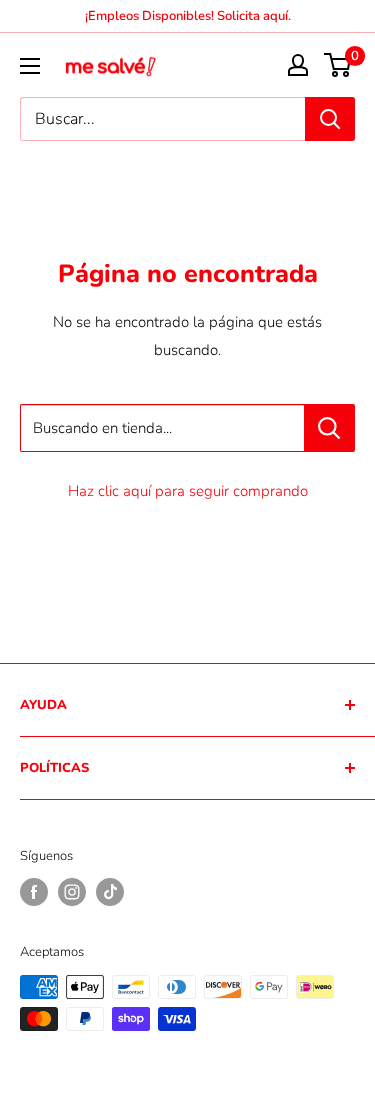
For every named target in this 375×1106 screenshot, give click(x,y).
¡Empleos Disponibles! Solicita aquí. (188, 16)
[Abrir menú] (30, 66)
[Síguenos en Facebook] (34, 892)
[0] (338, 65)
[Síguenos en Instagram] (72, 892)
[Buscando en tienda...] (329, 428)
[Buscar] (330, 119)
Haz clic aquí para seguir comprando (188, 491)
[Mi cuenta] (298, 65)
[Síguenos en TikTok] (110, 892)
